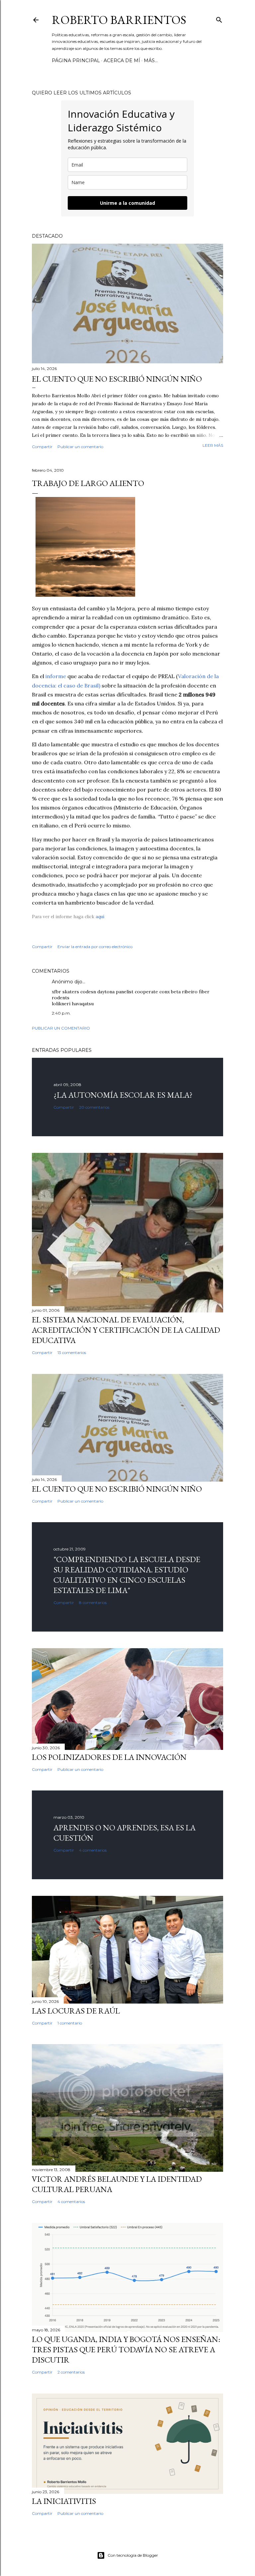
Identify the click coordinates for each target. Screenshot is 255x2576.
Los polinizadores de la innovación (109, 1757)
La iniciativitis (64, 2501)
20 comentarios (94, 1107)
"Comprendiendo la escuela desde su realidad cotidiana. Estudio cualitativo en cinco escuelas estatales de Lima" (127, 1575)
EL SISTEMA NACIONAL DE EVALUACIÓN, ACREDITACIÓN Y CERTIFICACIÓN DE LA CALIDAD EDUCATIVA (126, 1330)
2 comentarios (71, 2372)
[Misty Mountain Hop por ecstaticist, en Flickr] (85, 595)
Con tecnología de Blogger (133, 2555)
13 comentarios (72, 1352)
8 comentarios (93, 1602)
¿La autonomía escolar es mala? (123, 1095)
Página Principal (76, 61)
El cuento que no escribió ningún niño (117, 379)
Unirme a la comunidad (127, 203)
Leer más (213, 445)
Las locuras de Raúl (76, 2011)
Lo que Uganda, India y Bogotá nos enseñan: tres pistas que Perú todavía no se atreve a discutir (126, 2349)
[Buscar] (219, 18)
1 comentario (70, 2023)
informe (56, 676)
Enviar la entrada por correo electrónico (95, 947)
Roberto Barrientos (119, 20)
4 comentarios (93, 1850)
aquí (100, 917)
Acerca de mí (122, 61)
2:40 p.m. (61, 1013)
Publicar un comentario (80, 447)
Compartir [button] (42, 447)
